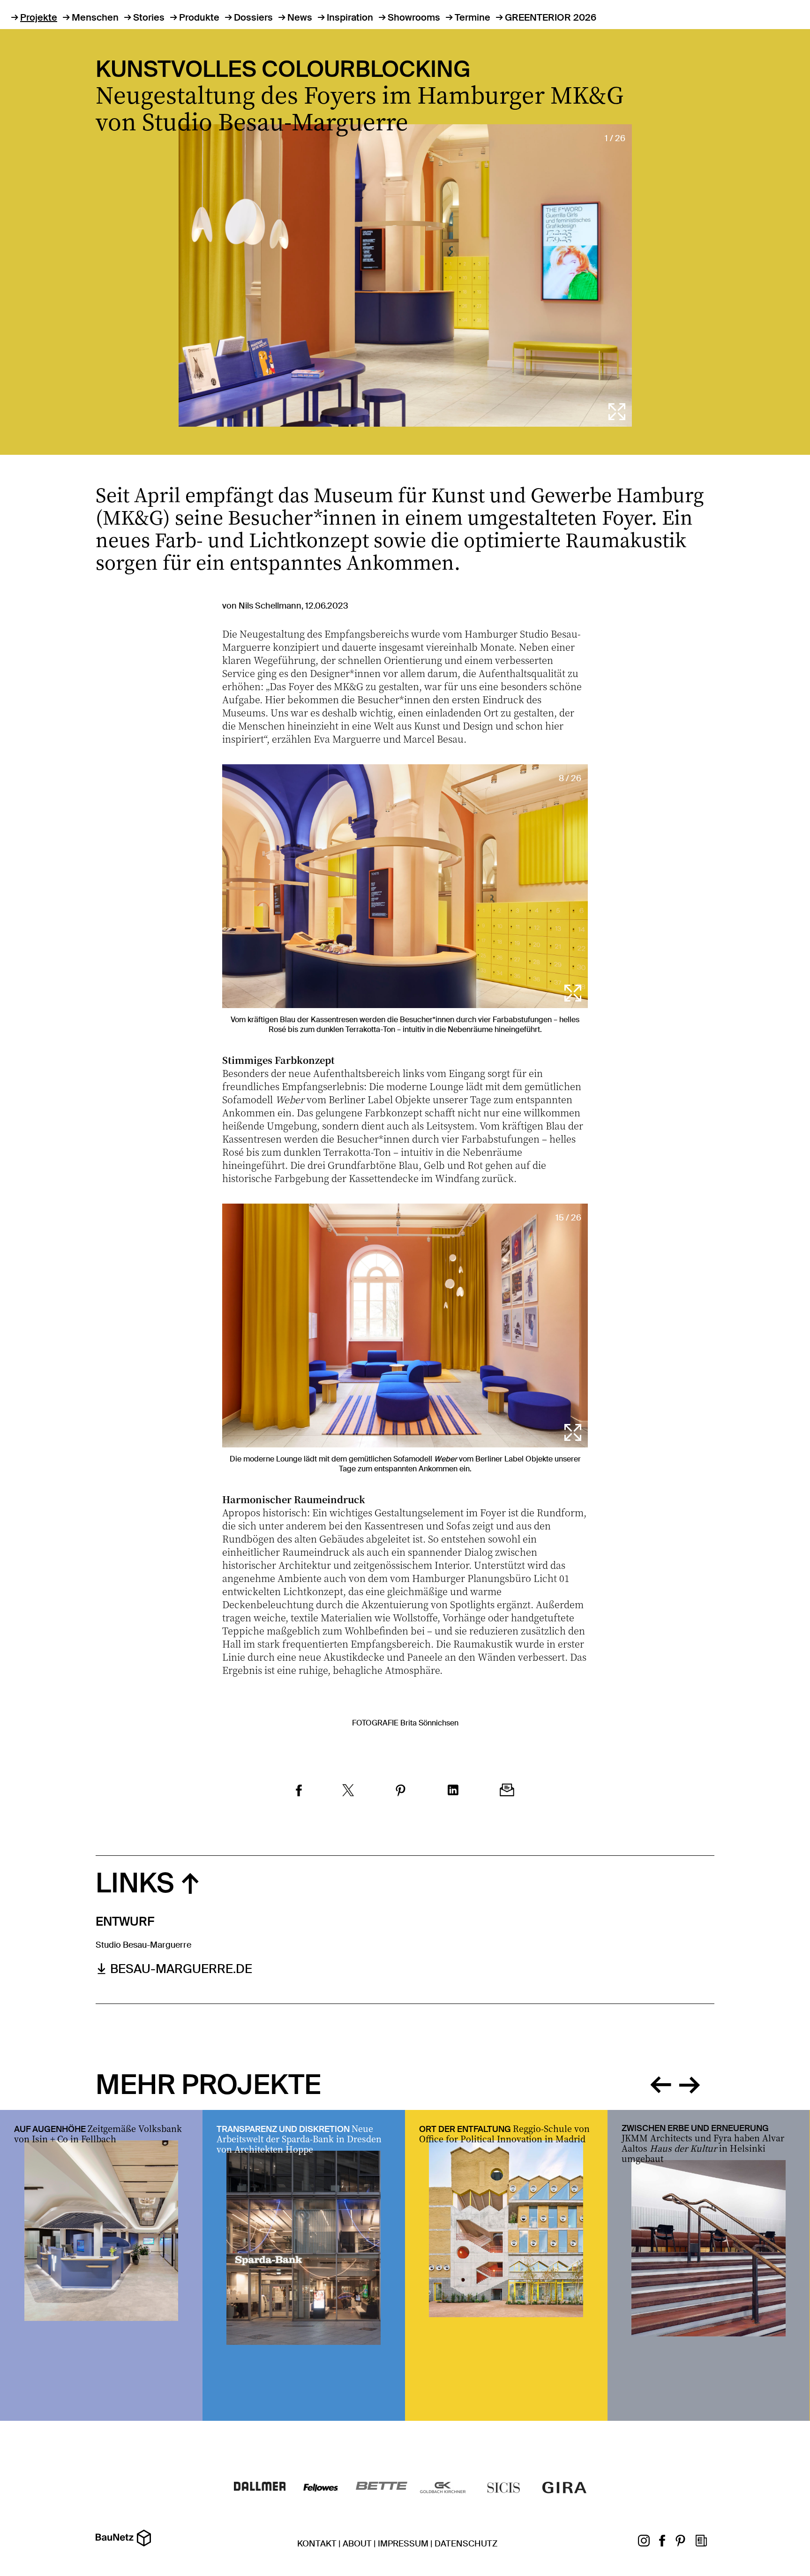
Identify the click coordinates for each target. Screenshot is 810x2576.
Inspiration (350, 17)
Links (135, 1883)
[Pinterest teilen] (401, 1792)
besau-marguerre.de (181, 1969)
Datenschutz (466, 2544)
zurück (660, 2083)
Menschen (95, 17)
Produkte (199, 17)
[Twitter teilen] (348, 1792)
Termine (472, 17)
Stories (149, 17)
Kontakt (317, 2544)
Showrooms (414, 17)
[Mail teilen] (507, 1791)
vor (690, 2083)
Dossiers (253, 17)
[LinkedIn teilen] (453, 1791)
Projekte (39, 17)
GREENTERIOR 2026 (551, 17)
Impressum (403, 2544)
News (300, 17)
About (357, 2544)
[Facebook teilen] (299, 1792)
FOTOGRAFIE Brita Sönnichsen (405, 1723)
